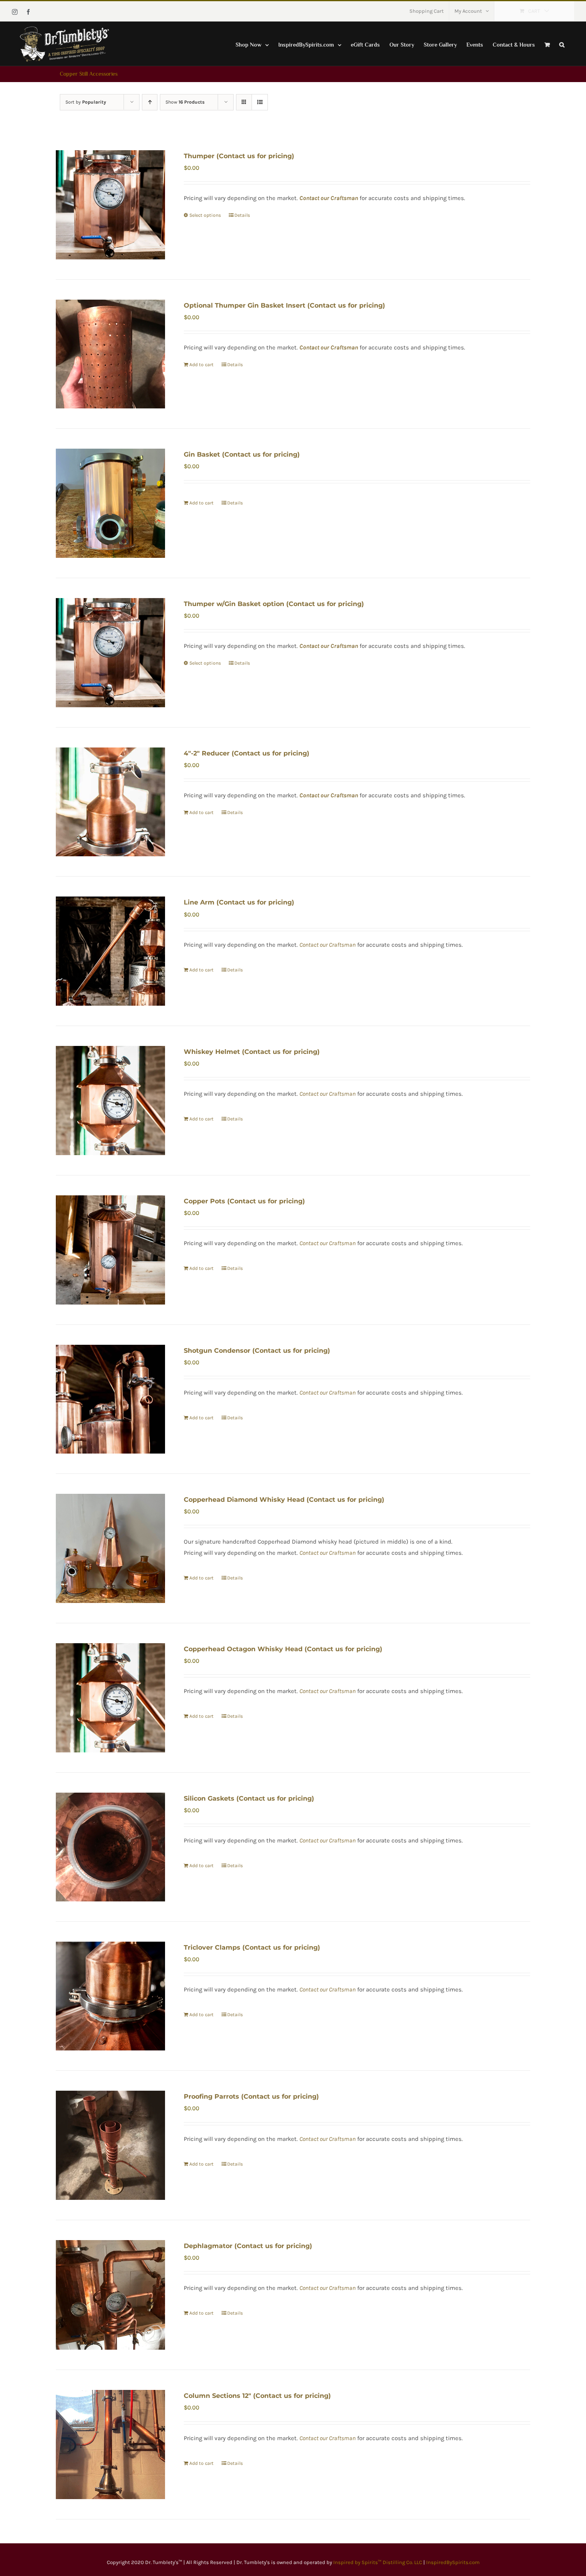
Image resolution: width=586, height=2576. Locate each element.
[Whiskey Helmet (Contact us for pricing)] (110, 1101)
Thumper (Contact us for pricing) (239, 156)
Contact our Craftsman (329, 347)
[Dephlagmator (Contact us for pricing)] (110, 2295)
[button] (562, 44)
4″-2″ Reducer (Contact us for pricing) (247, 753)
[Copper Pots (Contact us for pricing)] (110, 1250)
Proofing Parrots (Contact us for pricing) (251, 2096)
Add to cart (202, 365)
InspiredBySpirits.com (453, 2562)
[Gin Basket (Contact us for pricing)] (110, 503)
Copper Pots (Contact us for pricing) (244, 1201)
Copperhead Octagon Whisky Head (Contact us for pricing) (283, 1649)
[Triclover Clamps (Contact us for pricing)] (110, 1996)
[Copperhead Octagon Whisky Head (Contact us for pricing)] (110, 1698)
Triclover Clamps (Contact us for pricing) (252, 1947)
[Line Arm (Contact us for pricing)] (110, 951)
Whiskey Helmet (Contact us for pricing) (252, 1052)
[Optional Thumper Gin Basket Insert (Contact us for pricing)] (110, 354)
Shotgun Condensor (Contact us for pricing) (257, 1351)
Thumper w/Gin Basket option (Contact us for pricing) (274, 604)
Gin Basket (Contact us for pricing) (242, 454)
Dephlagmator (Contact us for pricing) (248, 2246)
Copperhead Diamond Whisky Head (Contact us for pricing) (284, 1500)
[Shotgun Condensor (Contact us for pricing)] (110, 1399)
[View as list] (260, 102)
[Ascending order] (150, 102)
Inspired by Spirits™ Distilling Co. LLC (378, 2562)
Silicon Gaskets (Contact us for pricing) (249, 1798)
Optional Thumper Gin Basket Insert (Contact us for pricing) (284, 305)
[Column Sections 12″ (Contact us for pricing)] (110, 2445)
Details (242, 215)
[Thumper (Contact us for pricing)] (110, 205)
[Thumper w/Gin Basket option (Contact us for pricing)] (110, 653)
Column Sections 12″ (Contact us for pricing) (257, 2396)
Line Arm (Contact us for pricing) (239, 902)
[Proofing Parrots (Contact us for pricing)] (110, 2145)
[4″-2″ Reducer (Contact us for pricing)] (110, 802)
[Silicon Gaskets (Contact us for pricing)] (110, 1847)
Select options (205, 215)
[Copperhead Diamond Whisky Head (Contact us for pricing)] (110, 1548)
